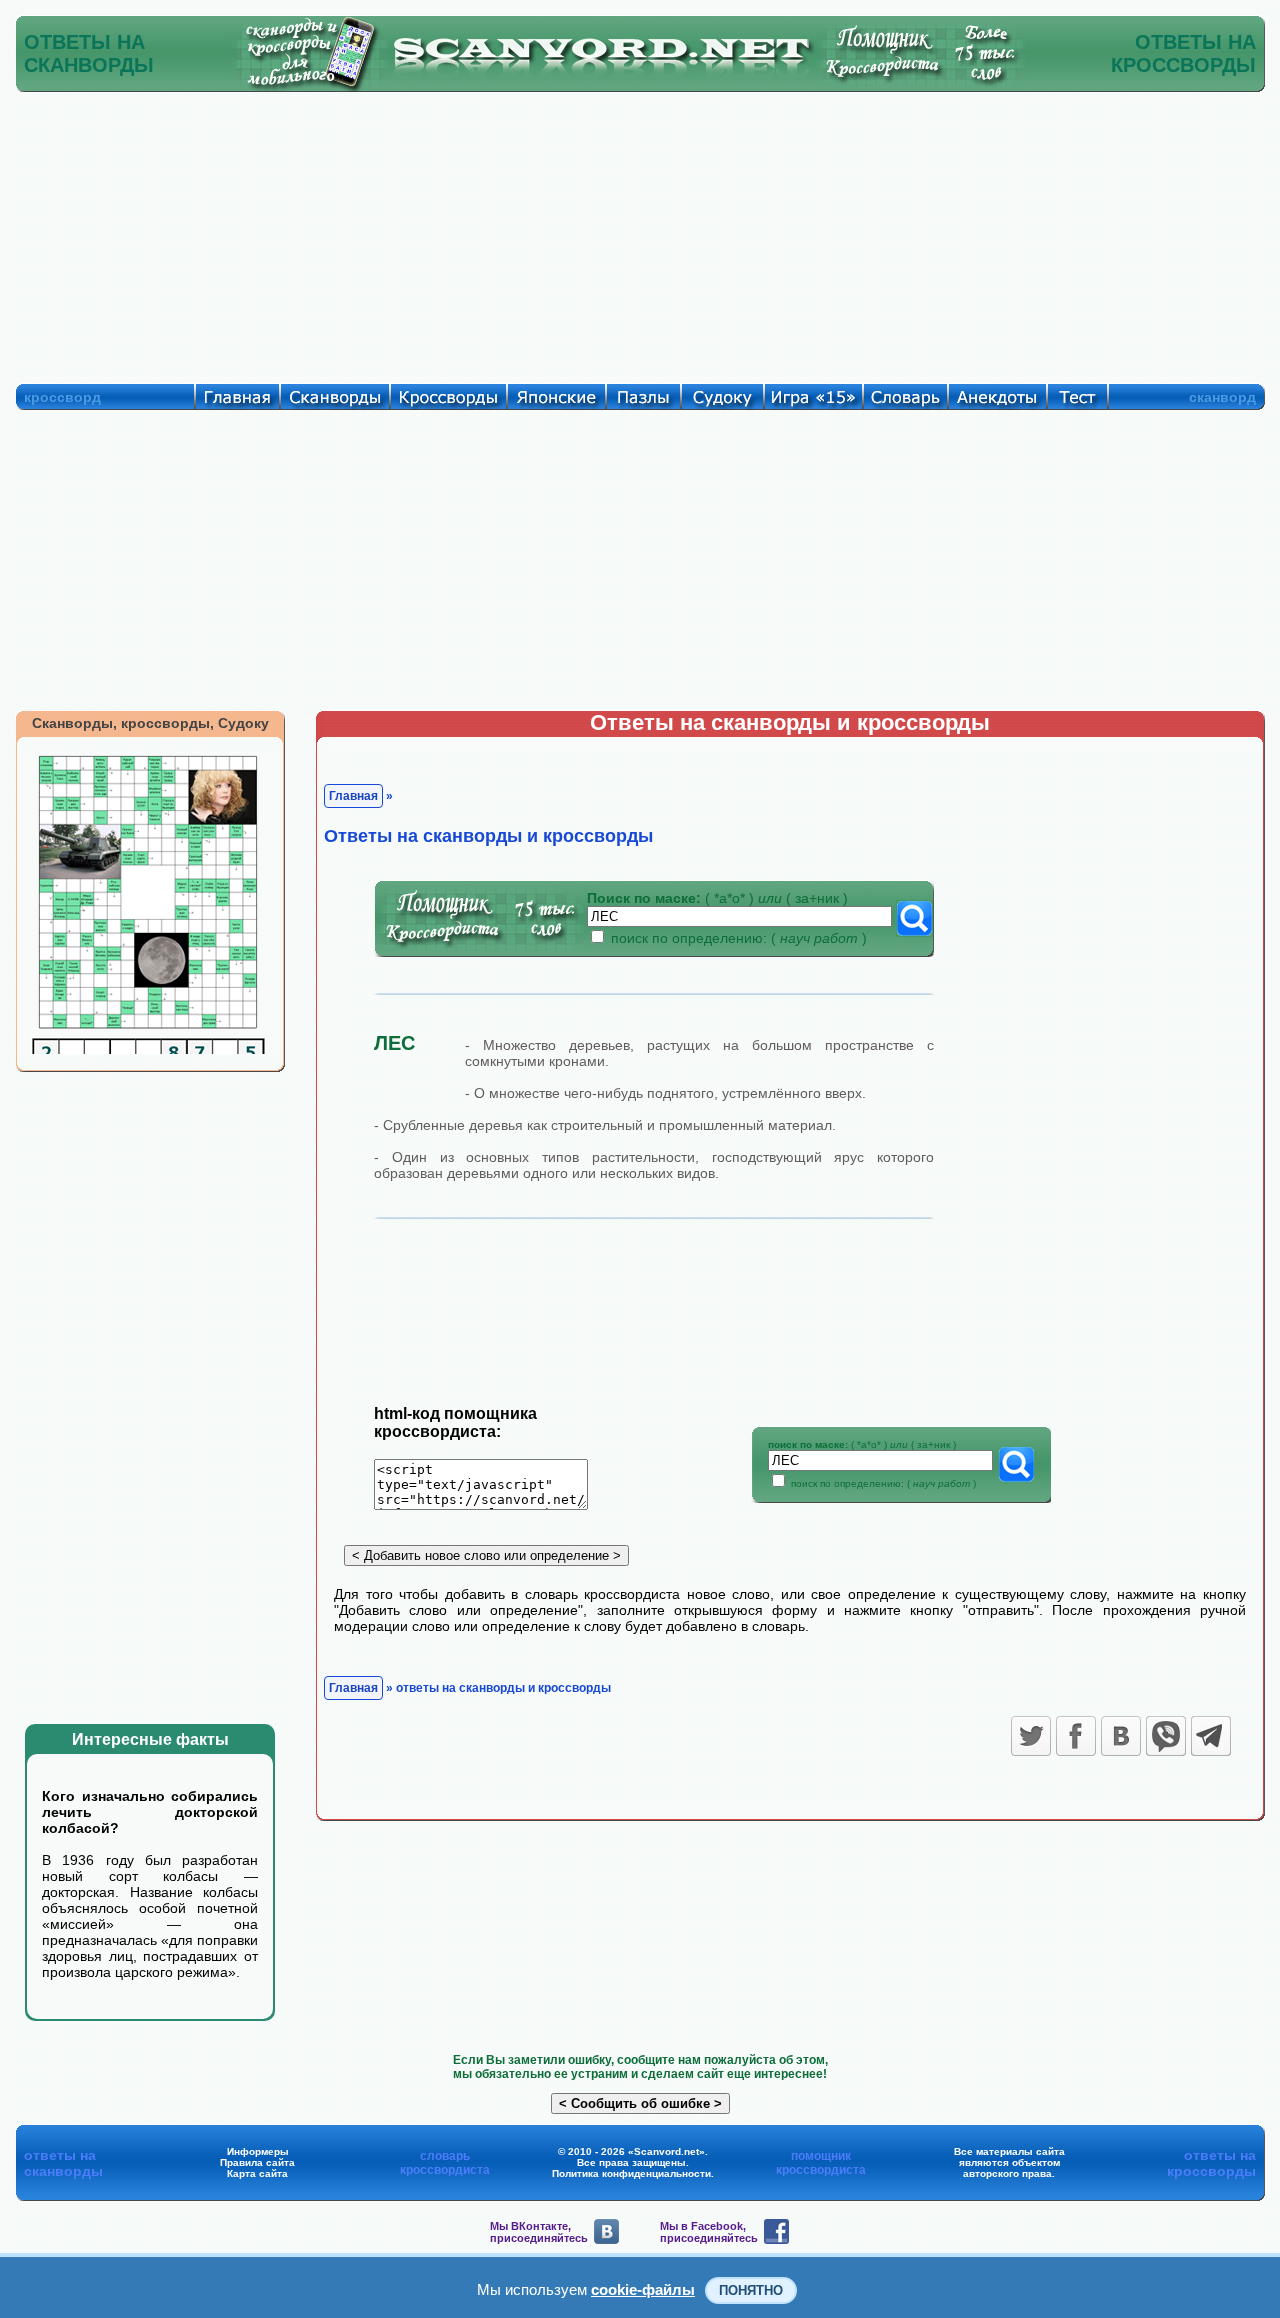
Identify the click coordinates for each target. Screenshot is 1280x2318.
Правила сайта (257, 2162)
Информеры (258, 2151)
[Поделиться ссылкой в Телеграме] (1211, 1736)
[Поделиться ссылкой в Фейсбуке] (1076, 1736)
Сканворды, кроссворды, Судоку (150, 723)
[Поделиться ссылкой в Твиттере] (1031, 1736)
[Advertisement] (640, 233)
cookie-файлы (643, 2289)
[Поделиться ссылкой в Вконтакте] (1121, 1736)
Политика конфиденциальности (631, 2173)
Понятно (751, 2290)
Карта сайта (257, 2173)
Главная (353, 796)
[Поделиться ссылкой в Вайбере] (1166, 1736)
